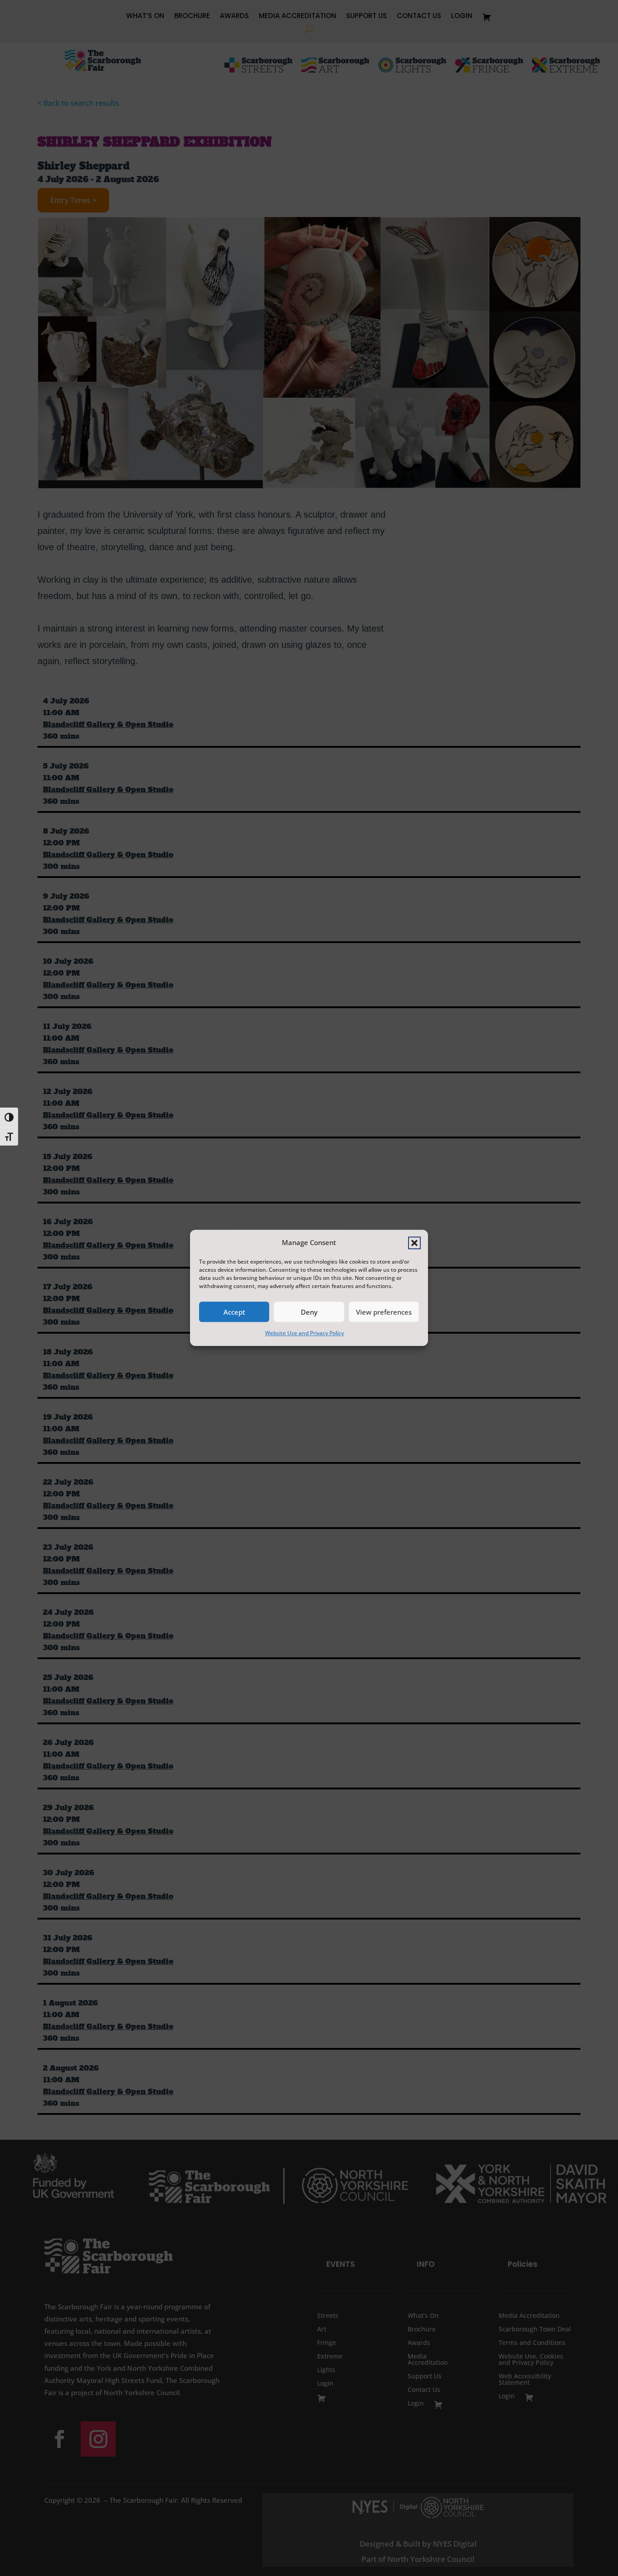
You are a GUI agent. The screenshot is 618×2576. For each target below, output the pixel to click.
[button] (414, 1243)
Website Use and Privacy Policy (304, 1333)
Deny (309, 1312)
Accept (234, 1312)
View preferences (384, 1312)
